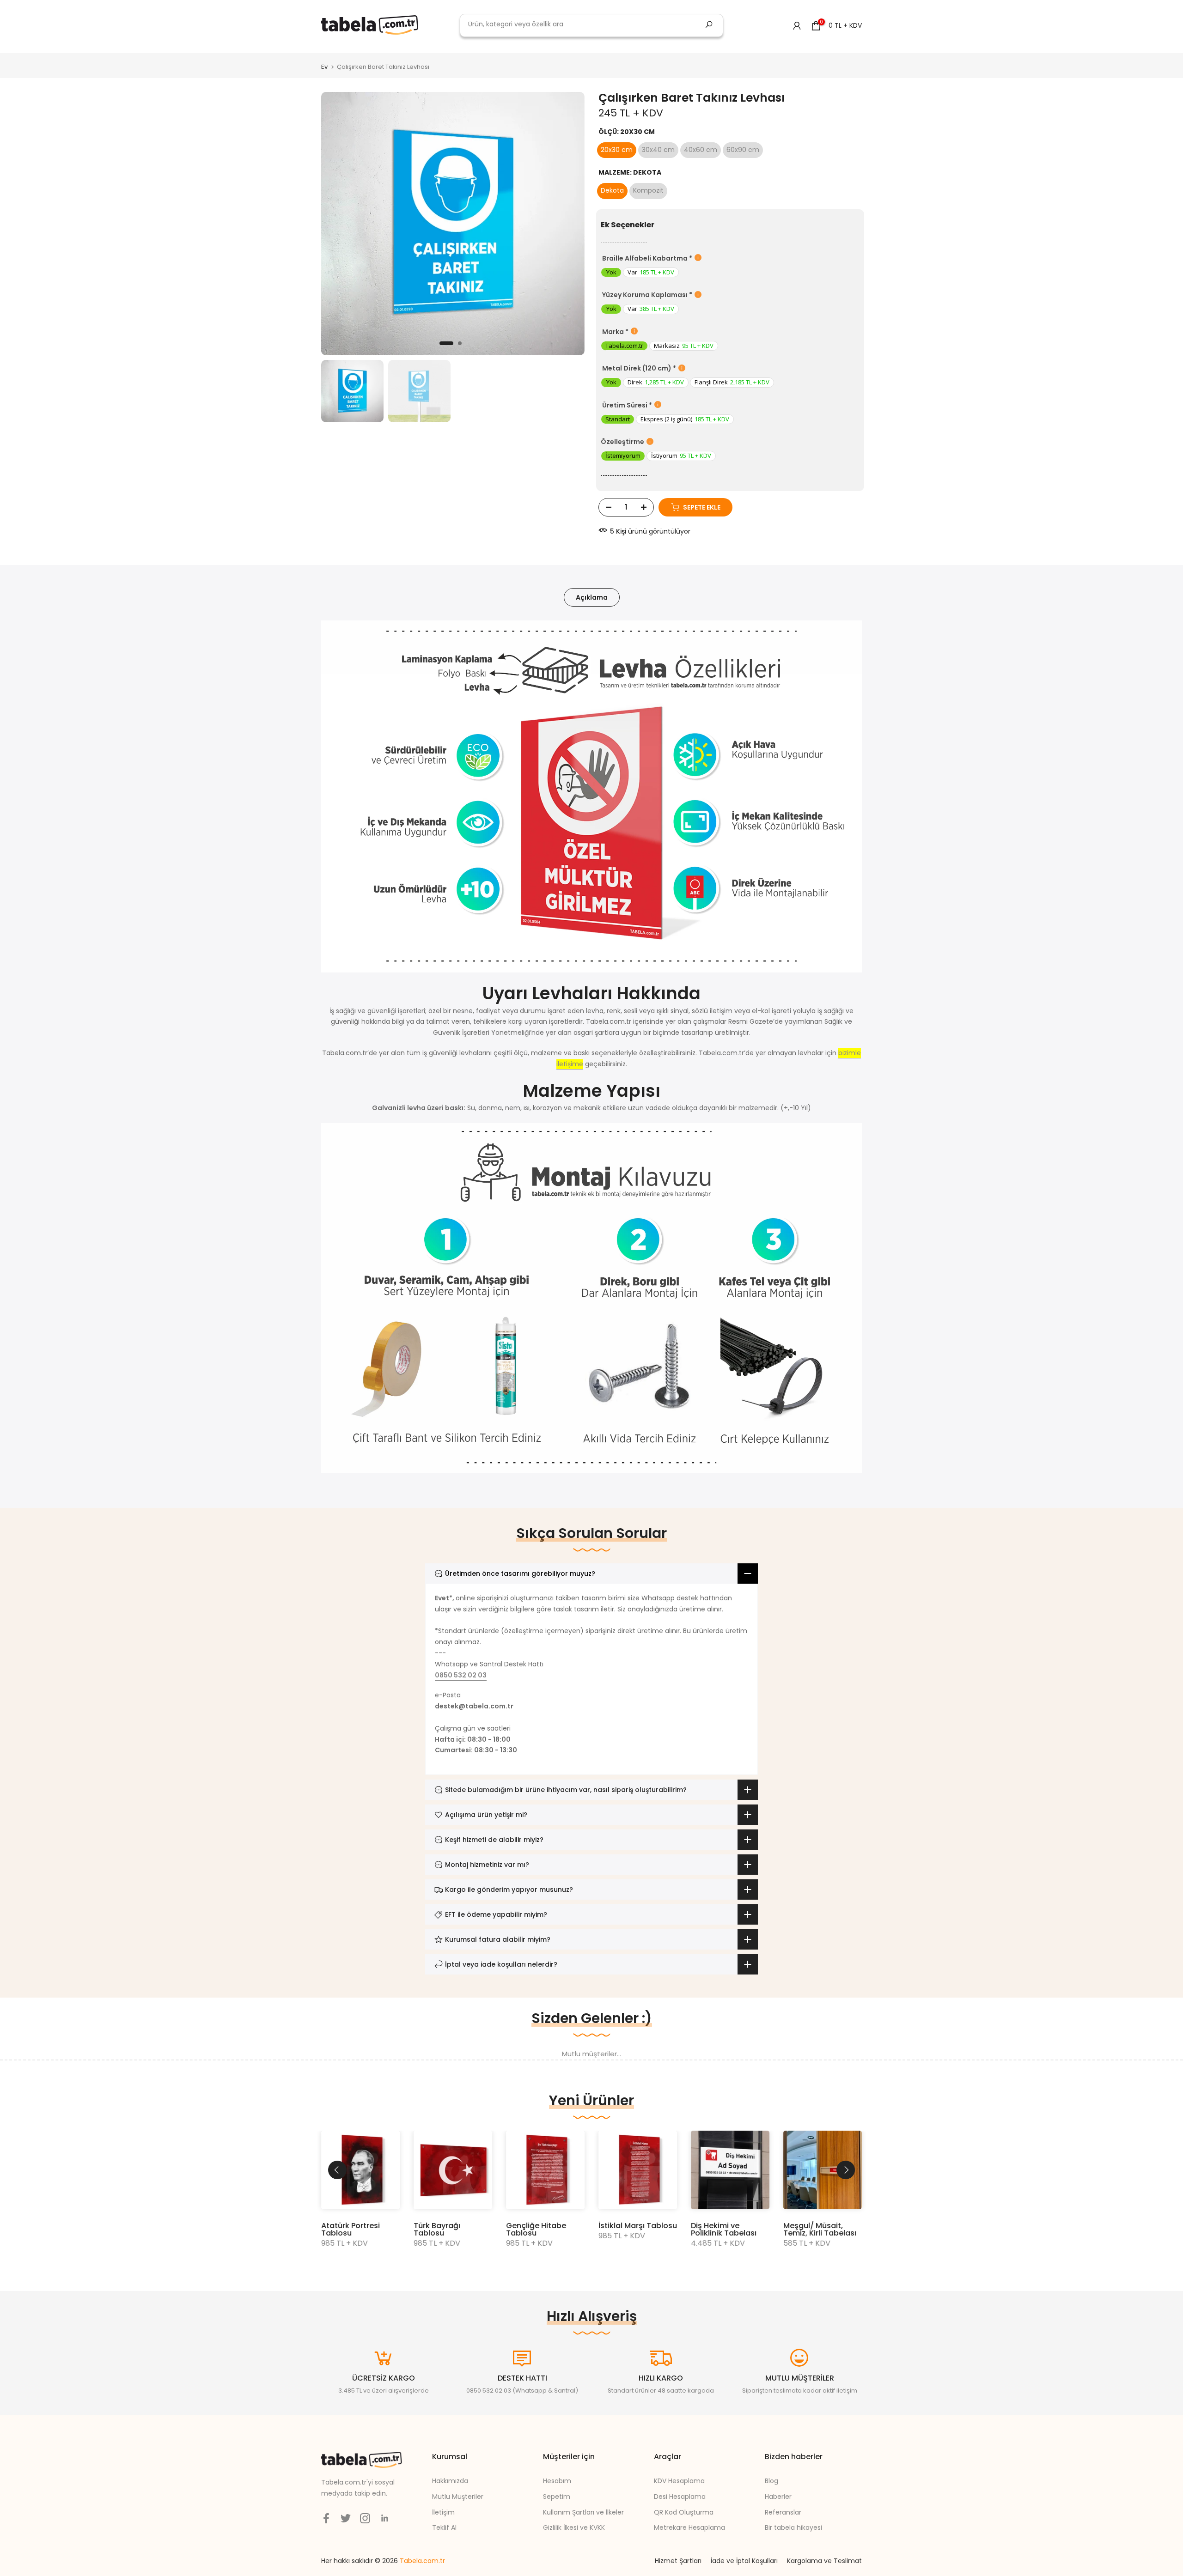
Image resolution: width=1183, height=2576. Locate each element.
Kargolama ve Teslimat (824, 2561)
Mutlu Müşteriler (458, 2497)
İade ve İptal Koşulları (744, 2561)
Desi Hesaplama (680, 2497)
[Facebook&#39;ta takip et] (326, 2518)
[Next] (846, 2170)
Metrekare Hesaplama (689, 2527)
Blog (771, 2481)
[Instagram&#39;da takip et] (365, 2518)
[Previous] (337, 2170)
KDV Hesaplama (679, 2481)
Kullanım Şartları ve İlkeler (583, 2512)
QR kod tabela (533, 2226)
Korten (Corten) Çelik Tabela (629, 2229)
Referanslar (783, 2512)
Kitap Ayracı (806, 2226)
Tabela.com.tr (422, 2561)
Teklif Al (444, 2527)
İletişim (443, 2512)
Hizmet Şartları (678, 2561)
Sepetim (557, 2497)
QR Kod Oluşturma (684, 2512)
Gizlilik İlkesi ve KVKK (574, 2527)
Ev (324, 67)
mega (339, 56)
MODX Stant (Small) (359, 2226)
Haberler (778, 2497)
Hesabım (557, 2481)
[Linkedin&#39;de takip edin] (384, 2518)
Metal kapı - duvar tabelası (448, 2229)
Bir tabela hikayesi (793, 2527)
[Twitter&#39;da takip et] (346, 2518)
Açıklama (592, 597)
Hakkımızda (450, 2481)
